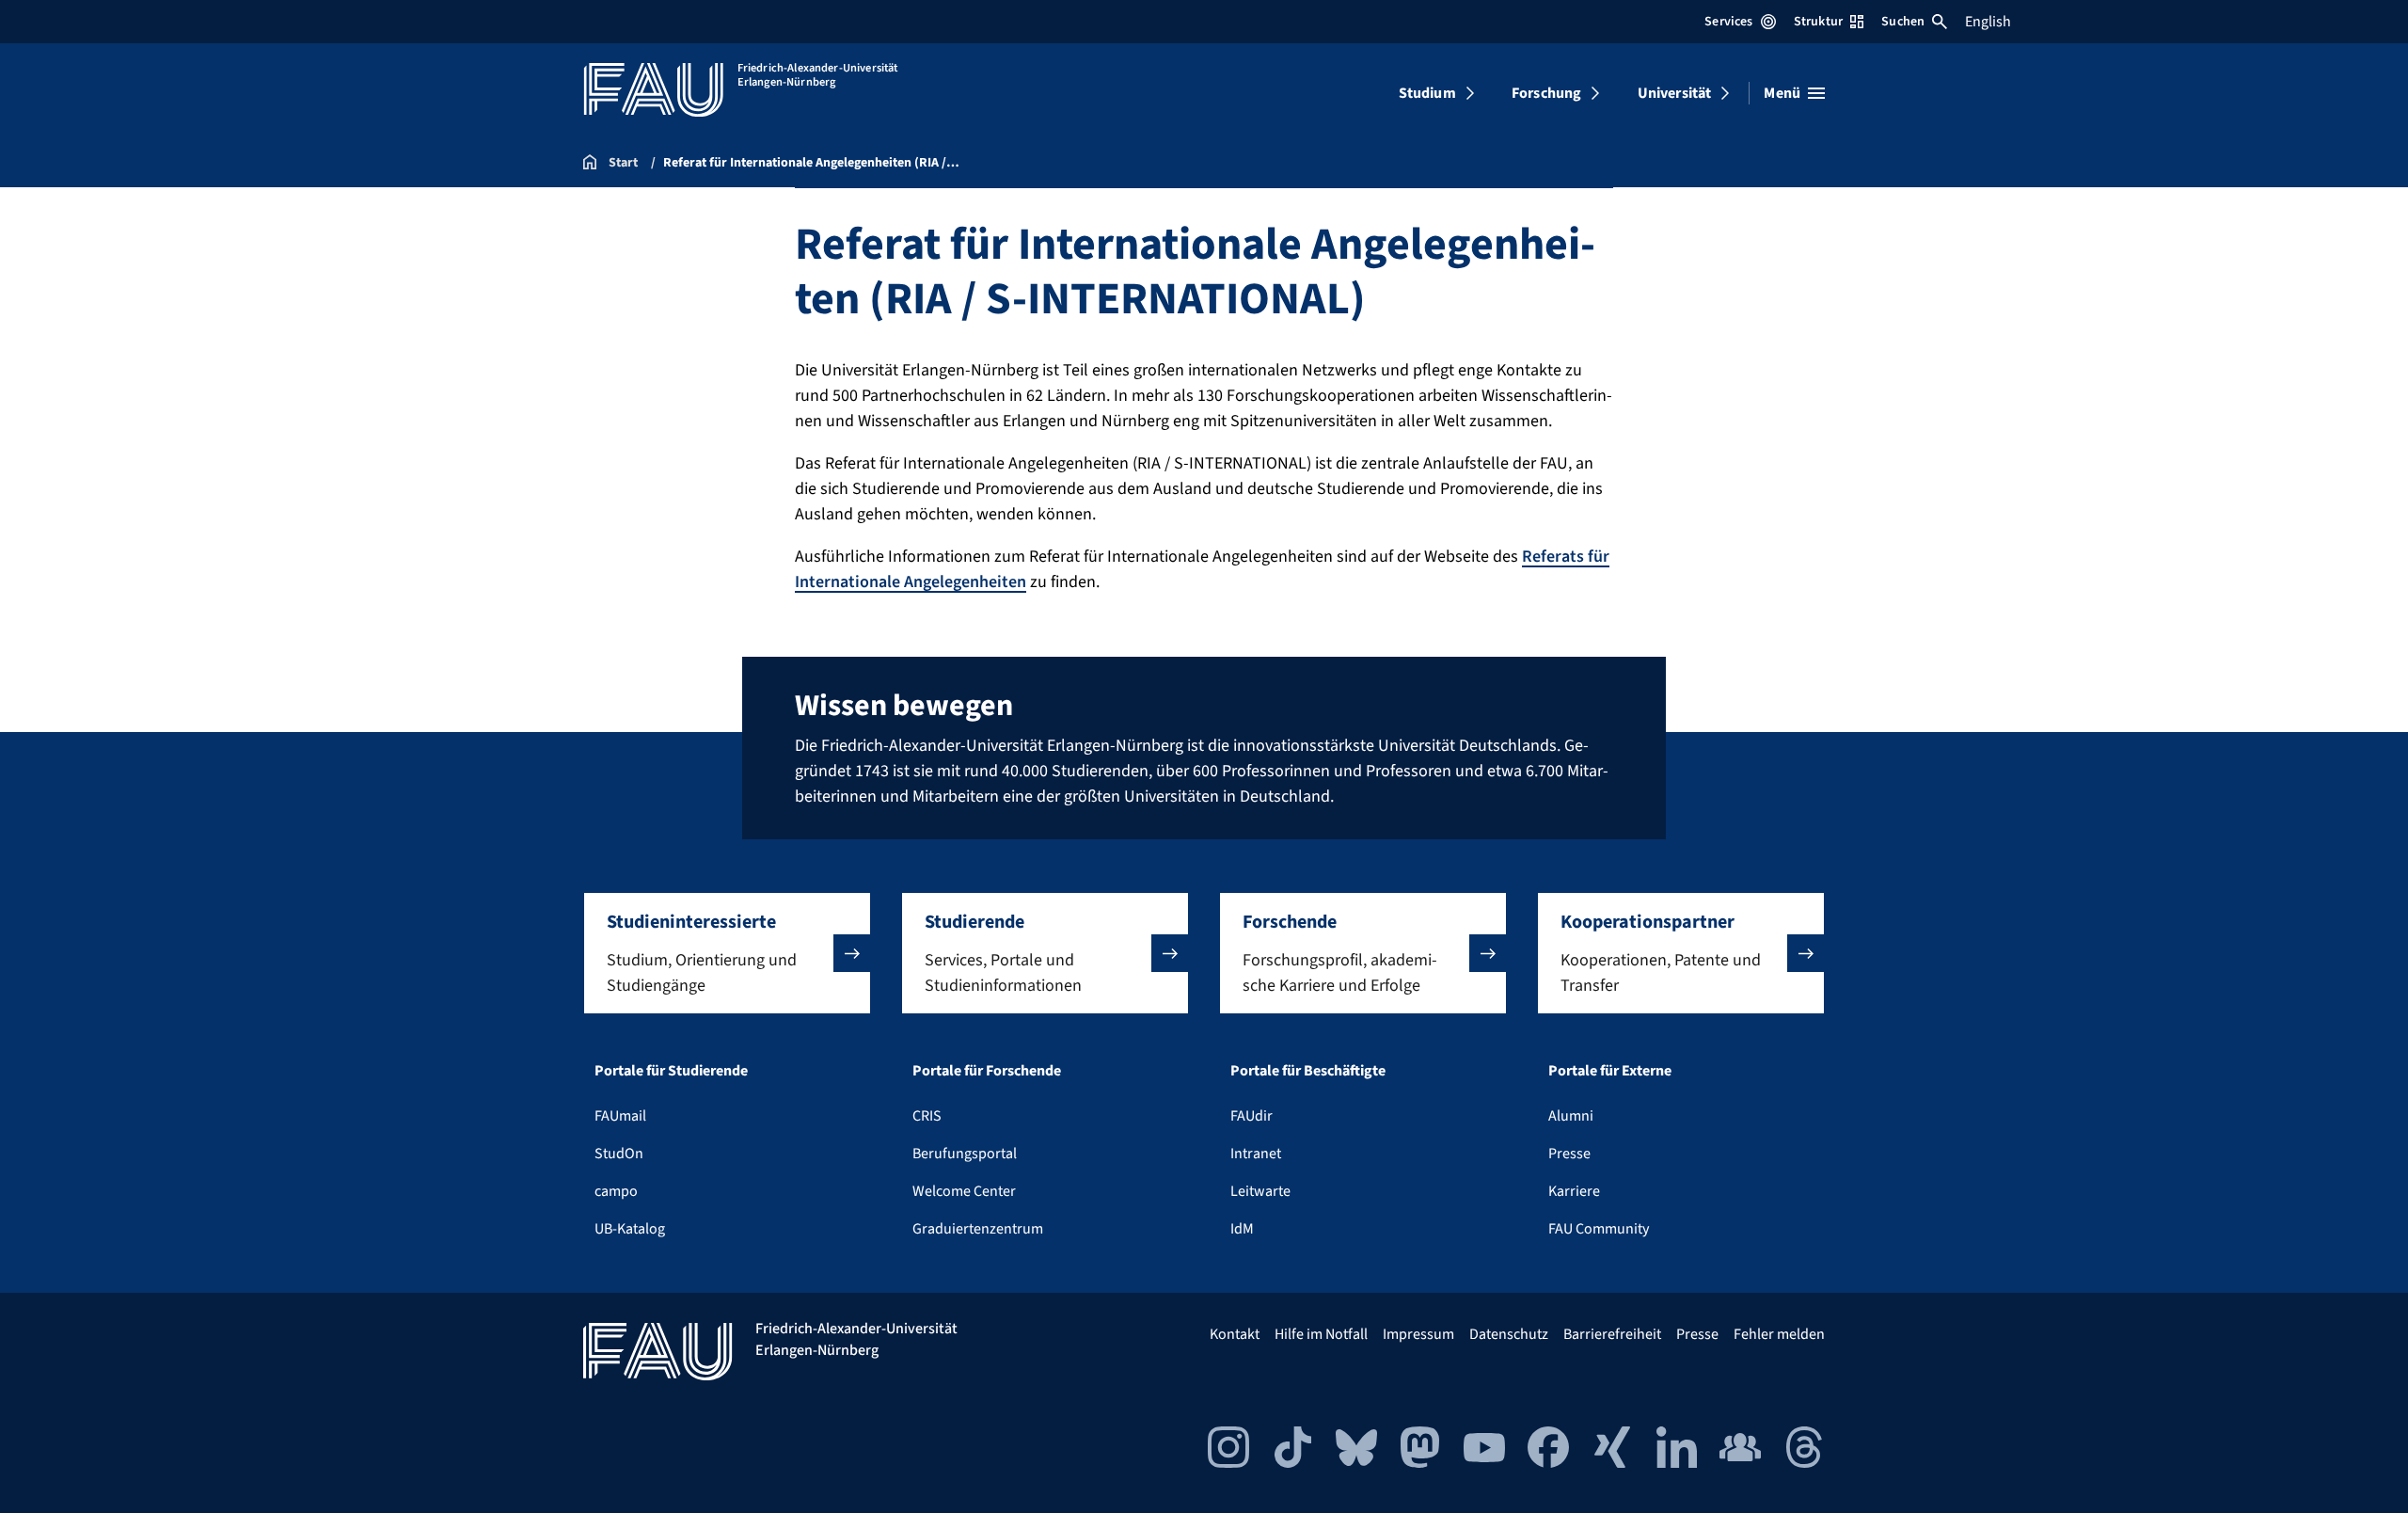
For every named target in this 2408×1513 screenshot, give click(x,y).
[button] (727, 953)
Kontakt (1235, 1334)
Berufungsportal (965, 1154)
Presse (1569, 1154)
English (1988, 22)
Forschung (1546, 93)
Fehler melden (1779, 1334)
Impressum (1418, 1334)
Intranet (1256, 1154)
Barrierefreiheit (1612, 1334)
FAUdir (1252, 1116)
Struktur (1818, 22)
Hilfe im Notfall (1321, 1334)
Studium (1427, 93)
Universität (1675, 93)
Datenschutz (1509, 1334)
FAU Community (1599, 1229)
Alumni (1571, 1116)
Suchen (1903, 22)
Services (1728, 22)
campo (616, 1191)
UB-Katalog (630, 1229)
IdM (1242, 1229)
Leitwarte (1260, 1191)
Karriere (1574, 1191)
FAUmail (620, 1116)
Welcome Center (964, 1191)
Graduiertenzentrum (978, 1229)
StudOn (619, 1154)
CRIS (927, 1116)
